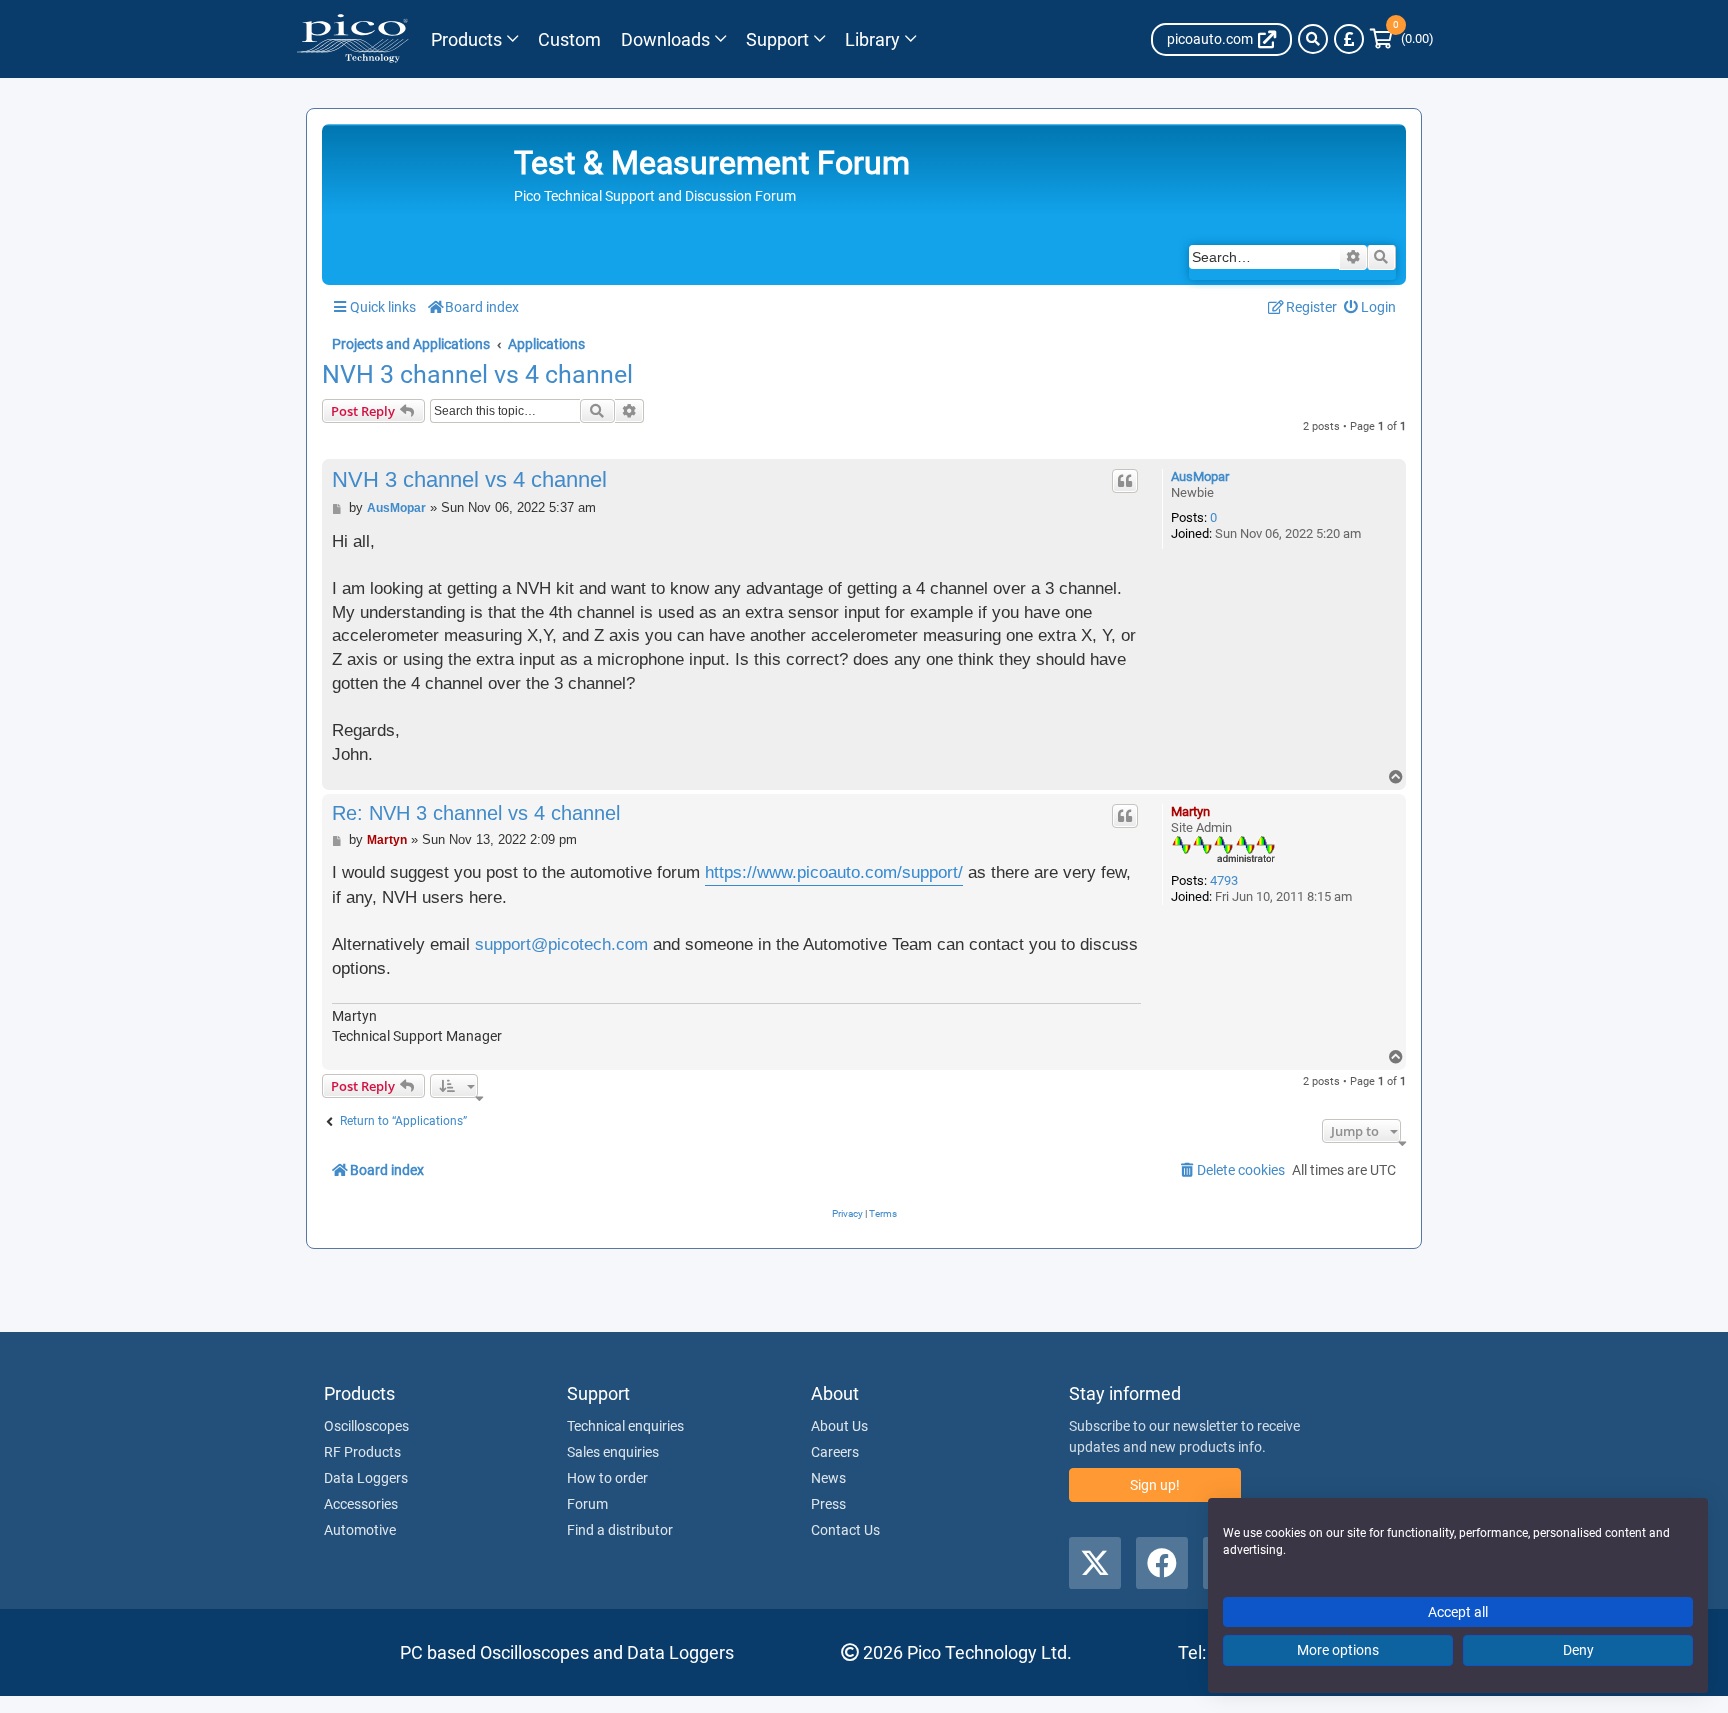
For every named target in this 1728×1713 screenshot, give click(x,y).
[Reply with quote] (1125, 481)
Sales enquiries (613, 1452)
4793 (1224, 880)
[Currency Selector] (1349, 39)
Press (828, 1504)
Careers (835, 1452)
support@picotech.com (561, 944)
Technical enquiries (625, 1426)
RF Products (362, 1452)
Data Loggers (366, 1478)
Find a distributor (620, 1530)
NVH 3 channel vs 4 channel (477, 375)
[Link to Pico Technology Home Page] (352, 39)
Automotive (360, 1530)
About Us (839, 1426)
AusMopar (1200, 476)
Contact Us (845, 1530)
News (828, 1478)
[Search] (1313, 39)
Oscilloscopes (366, 1426)
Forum (587, 1504)
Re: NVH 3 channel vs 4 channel (476, 813)
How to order (607, 1478)
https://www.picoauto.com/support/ (834, 872)
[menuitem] (1370, 307)
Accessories (361, 1504)
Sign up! (1155, 1485)
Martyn (1190, 811)
